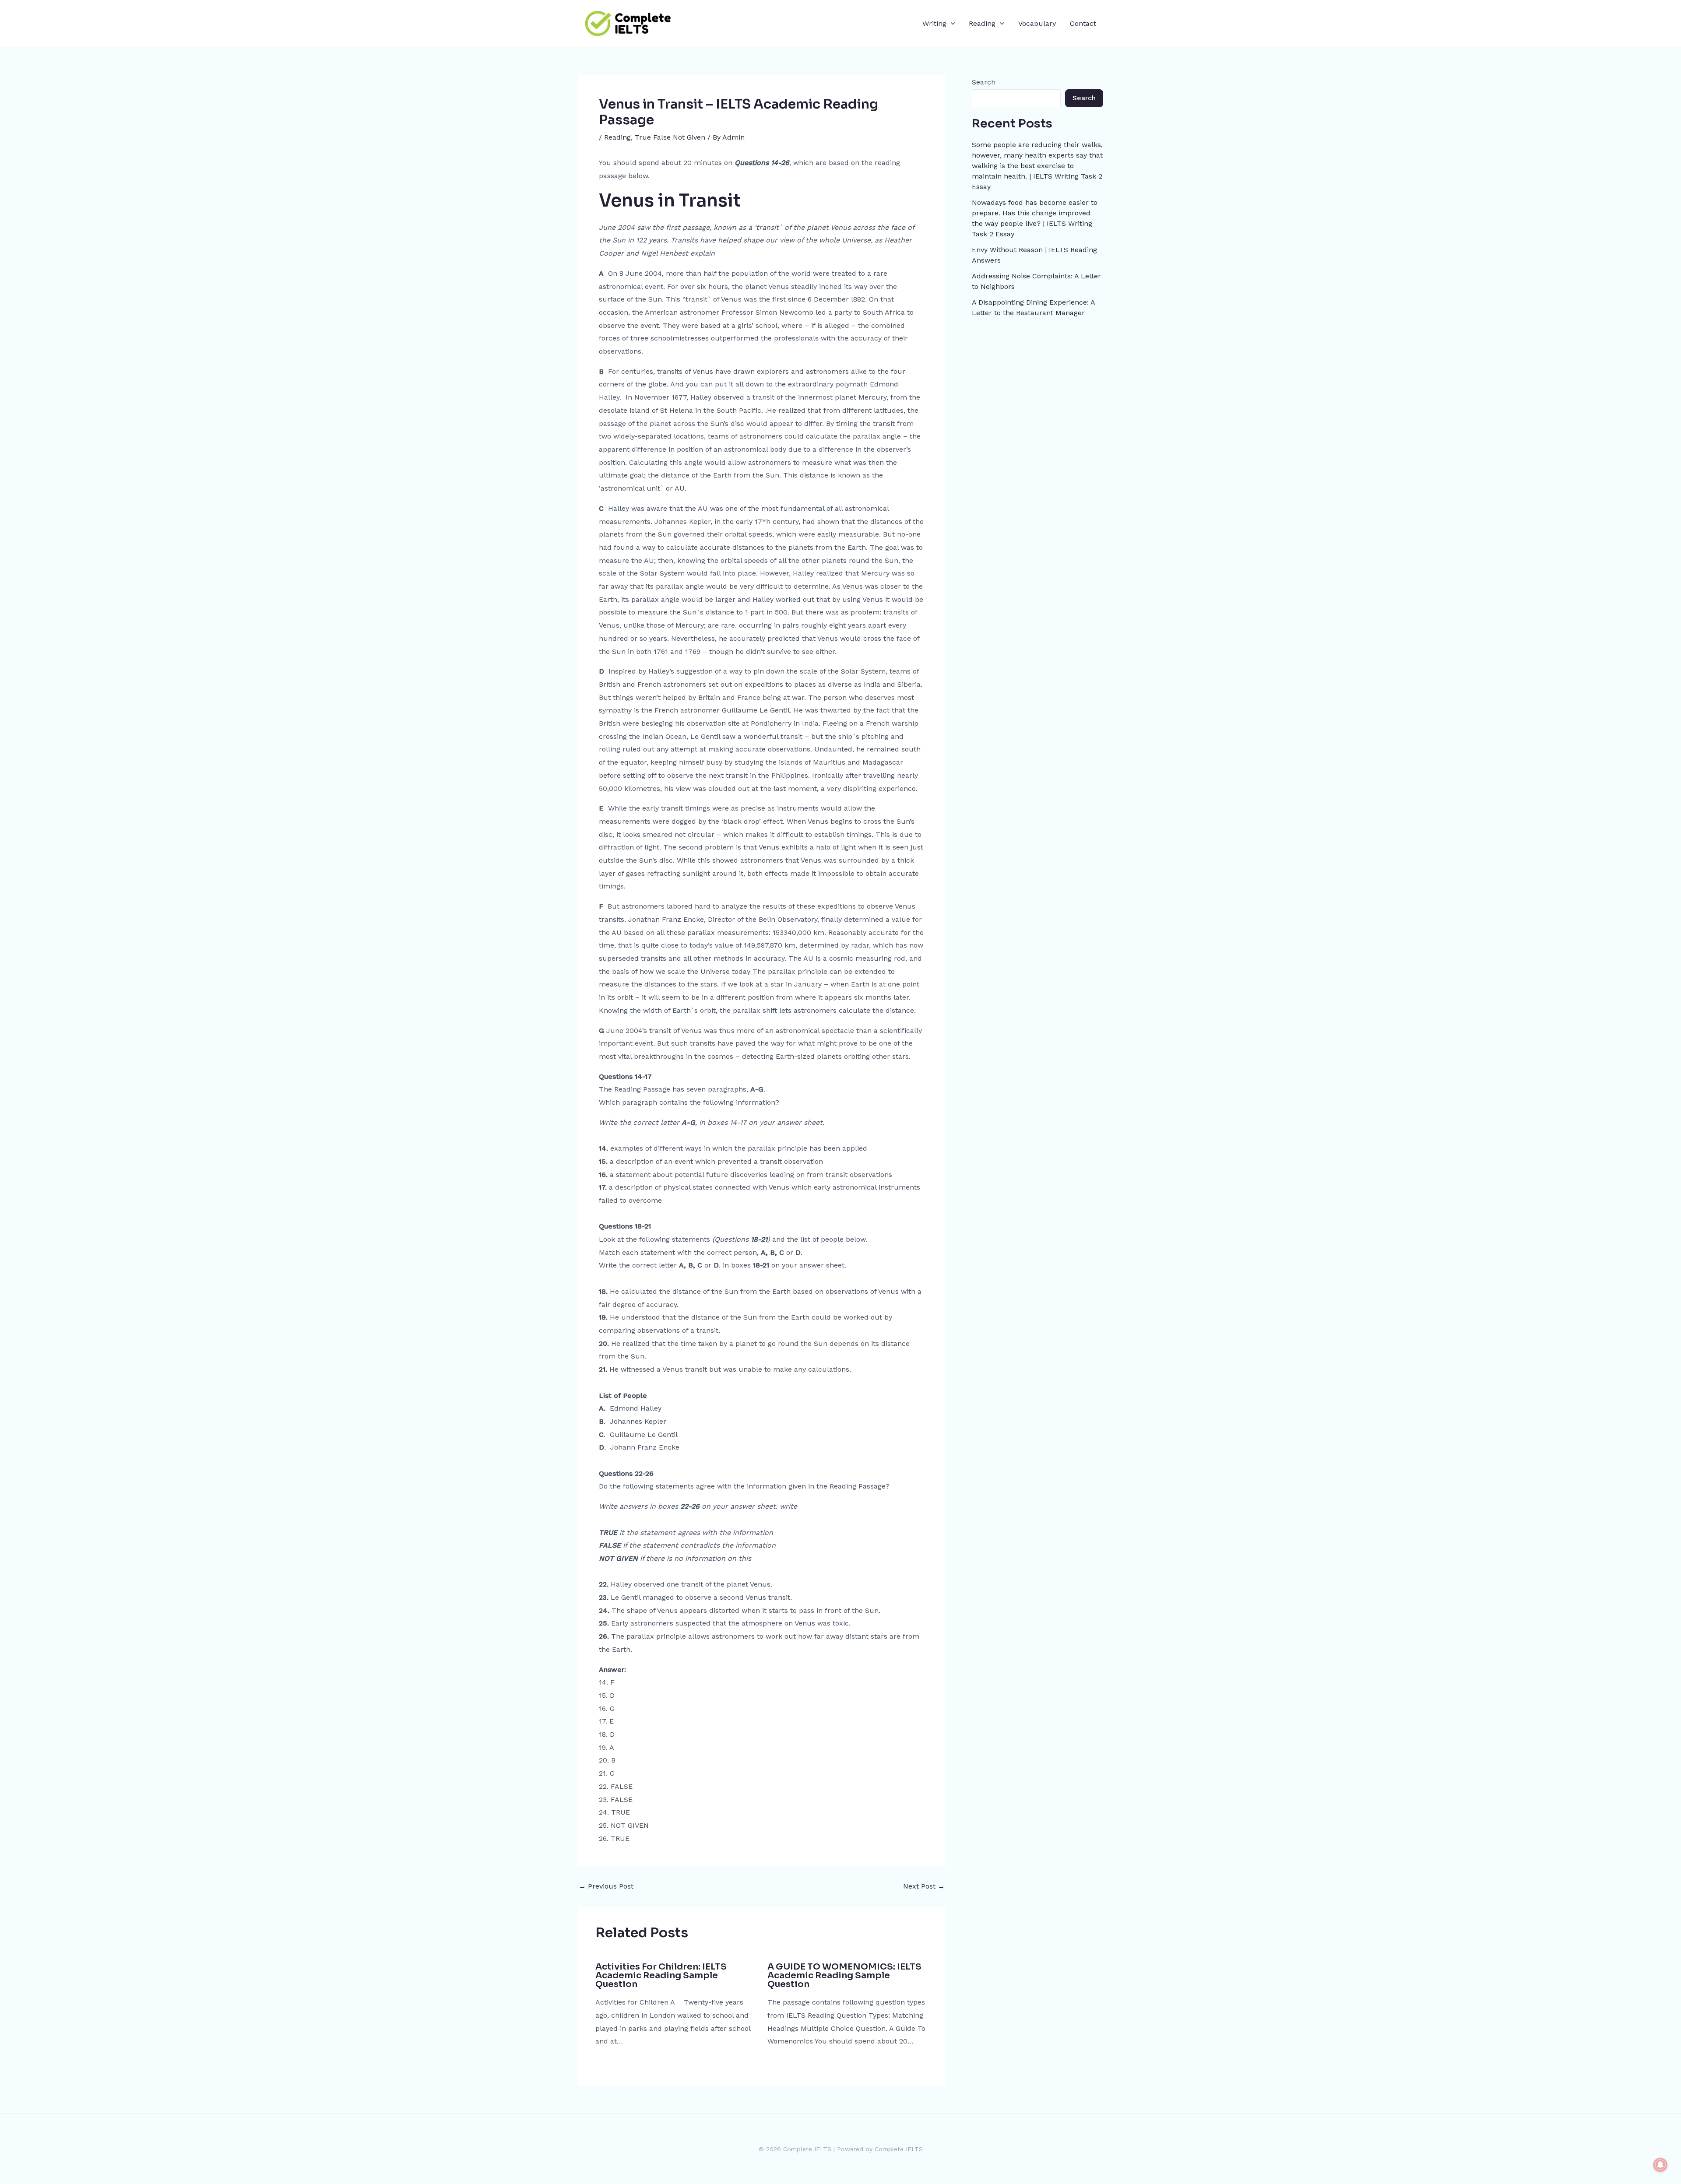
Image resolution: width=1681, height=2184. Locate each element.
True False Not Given (670, 137)
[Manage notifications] (1660, 2165)
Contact (1083, 23)
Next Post (924, 1886)
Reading (982, 23)
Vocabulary (1037, 23)
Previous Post (606, 1886)
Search (984, 82)
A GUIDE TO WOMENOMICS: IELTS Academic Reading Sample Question (844, 1975)
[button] (951, 24)
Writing (934, 23)
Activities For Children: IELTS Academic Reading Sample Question (661, 1975)
